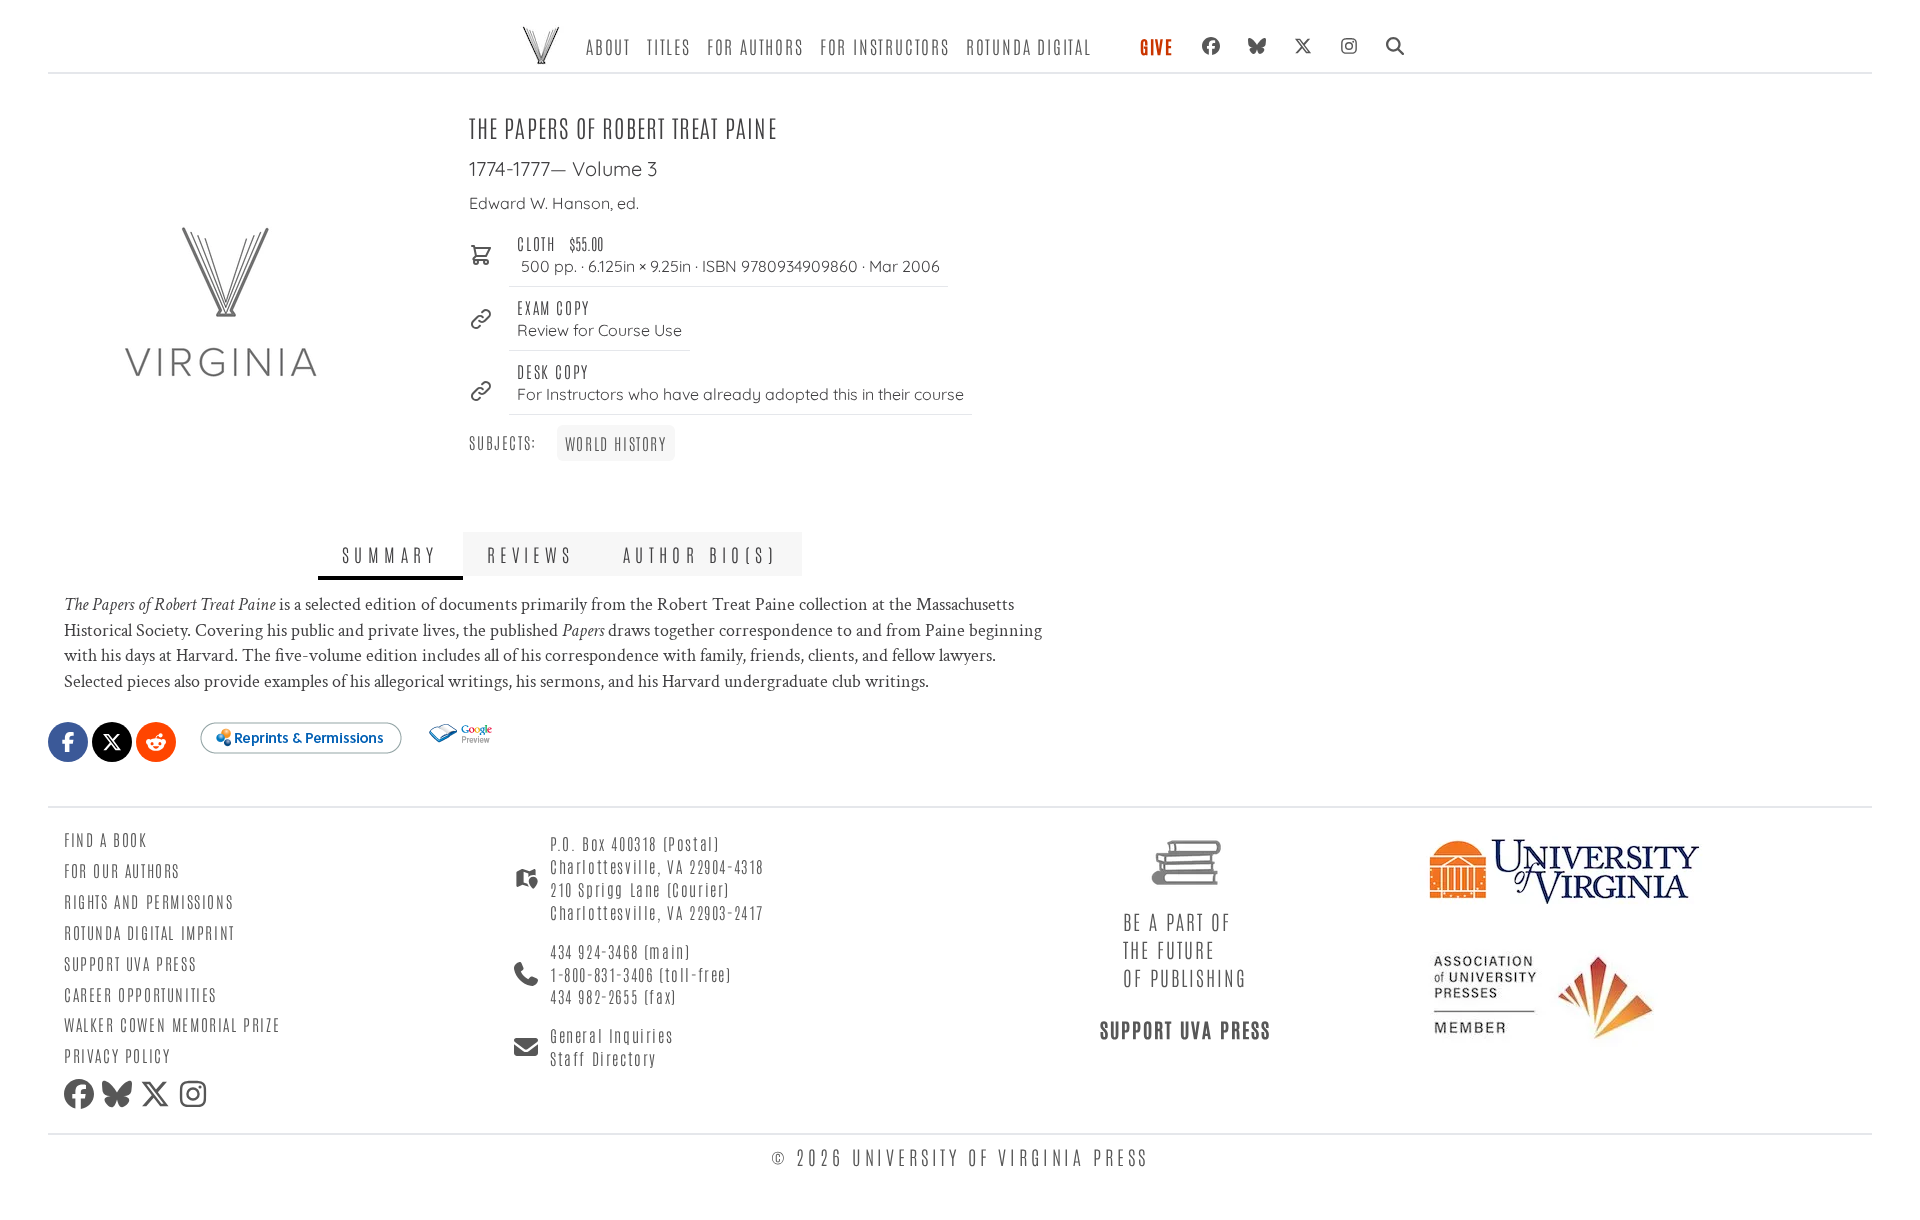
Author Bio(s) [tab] (700, 554)
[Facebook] (1211, 46)
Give (1157, 46)
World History (616, 443)
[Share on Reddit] (156, 742)
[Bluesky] (1257, 46)
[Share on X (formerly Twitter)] (112, 742)
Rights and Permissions (148, 901)
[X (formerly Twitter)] (1303, 46)
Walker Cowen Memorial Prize (172, 1024)
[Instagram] (1349, 46)
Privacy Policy (117, 1055)
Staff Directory (603, 1058)
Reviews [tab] (531, 554)
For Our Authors (122, 870)
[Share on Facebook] (68, 742)
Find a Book (106, 839)
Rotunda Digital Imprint (149, 932)
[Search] (1395, 46)
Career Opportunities (140, 994)
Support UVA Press (130, 963)
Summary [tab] (390, 554)
